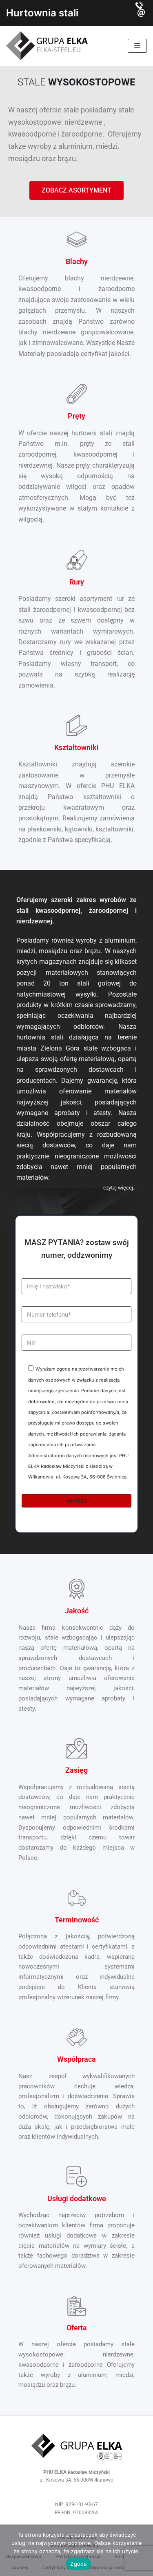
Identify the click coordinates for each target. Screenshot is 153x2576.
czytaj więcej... (120, 1188)
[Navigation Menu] (137, 46)
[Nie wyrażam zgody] (143, 2550)
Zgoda (78, 2564)
